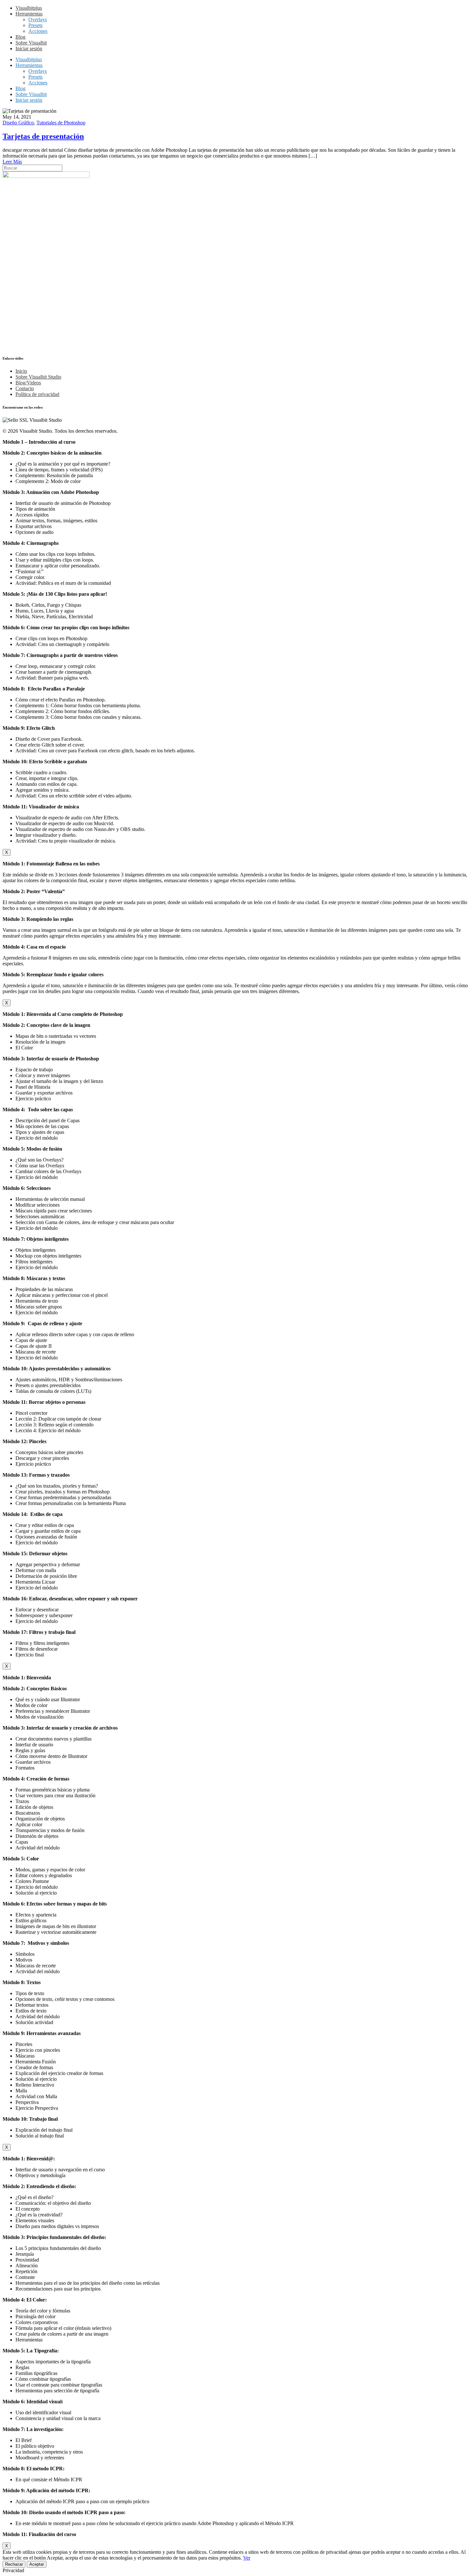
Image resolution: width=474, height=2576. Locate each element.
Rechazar (14, 2564)
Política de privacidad (37, 394)
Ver (247, 2558)
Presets (35, 25)
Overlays (38, 19)
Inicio (21, 371)
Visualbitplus (29, 8)
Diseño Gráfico (18, 123)
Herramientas (29, 14)
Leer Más (12, 162)
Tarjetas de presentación (43, 136)
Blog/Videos (28, 383)
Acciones (38, 31)
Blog (20, 37)
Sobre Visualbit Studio (38, 377)
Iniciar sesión (29, 48)
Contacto (25, 388)
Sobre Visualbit (31, 43)
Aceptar (37, 2564)
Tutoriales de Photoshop (61, 123)
